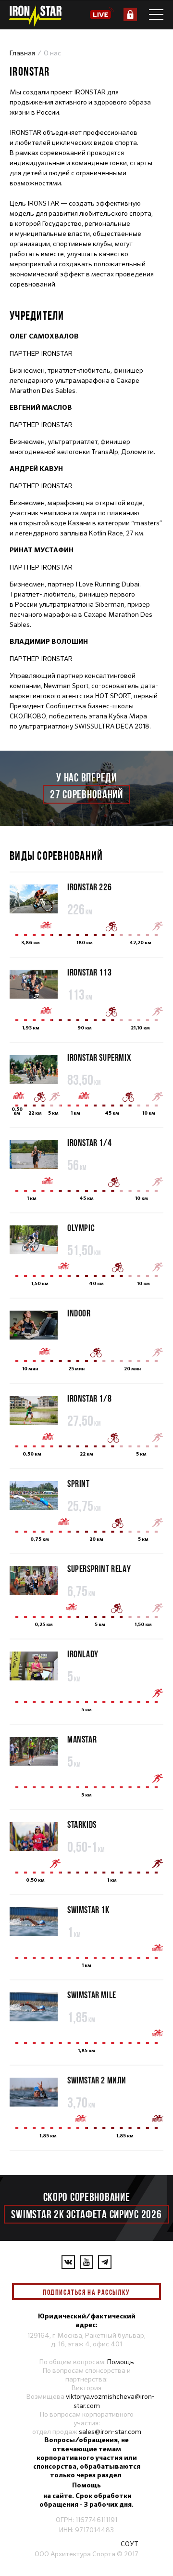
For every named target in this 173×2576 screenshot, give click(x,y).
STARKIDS (82, 1824)
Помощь (121, 2362)
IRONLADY (83, 1654)
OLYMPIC (81, 1228)
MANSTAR (82, 1739)
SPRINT (79, 1483)
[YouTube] (86, 2262)
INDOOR (79, 1313)
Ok (147, 2292)
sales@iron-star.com (110, 2432)
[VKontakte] (68, 2262)
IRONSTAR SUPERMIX (99, 1057)
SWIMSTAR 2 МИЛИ (97, 2080)
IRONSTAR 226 (89, 887)
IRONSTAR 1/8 (89, 1398)
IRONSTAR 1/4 (89, 1142)
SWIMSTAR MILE (92, 1995)
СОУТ (130, 2544)
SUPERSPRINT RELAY (99, 1568)
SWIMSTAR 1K (88, 1909)
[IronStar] (35, 16)
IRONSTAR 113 (89, 972)
